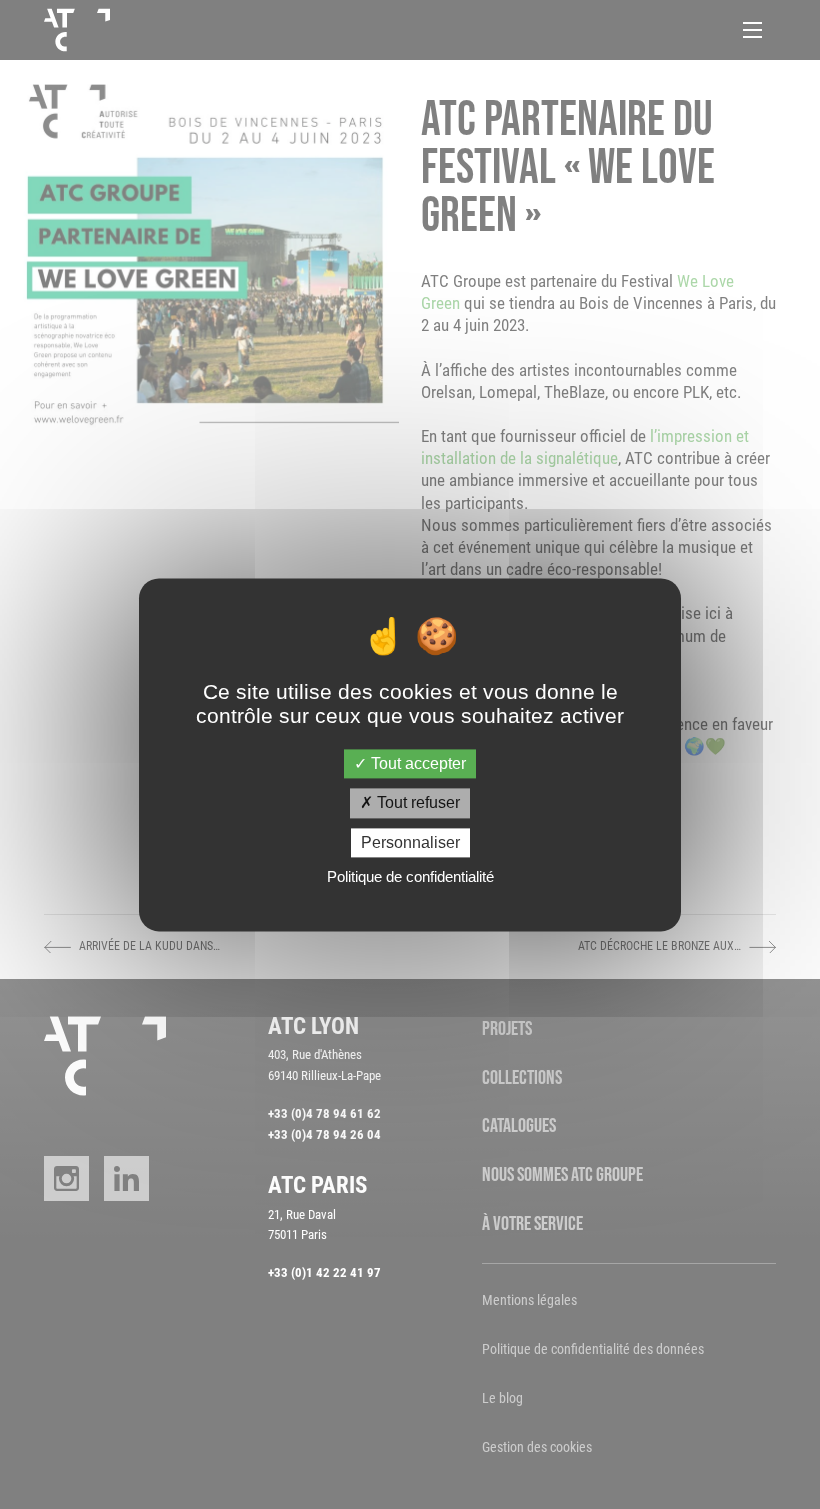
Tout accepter (416, 764)
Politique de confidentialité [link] (410, 876)
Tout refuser (416, 803)
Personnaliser (410, 842)
